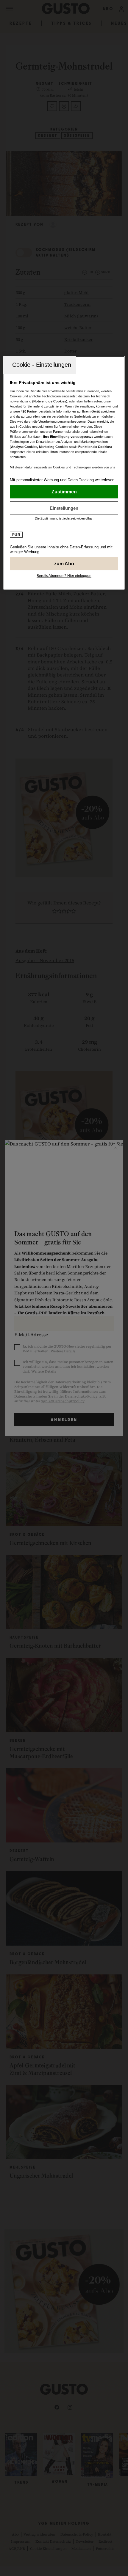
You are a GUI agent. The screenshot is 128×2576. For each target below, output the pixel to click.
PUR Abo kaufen (64, 564)
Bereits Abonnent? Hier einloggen (64, 576)
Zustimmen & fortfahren (64, 492)
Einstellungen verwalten (64, 508)
